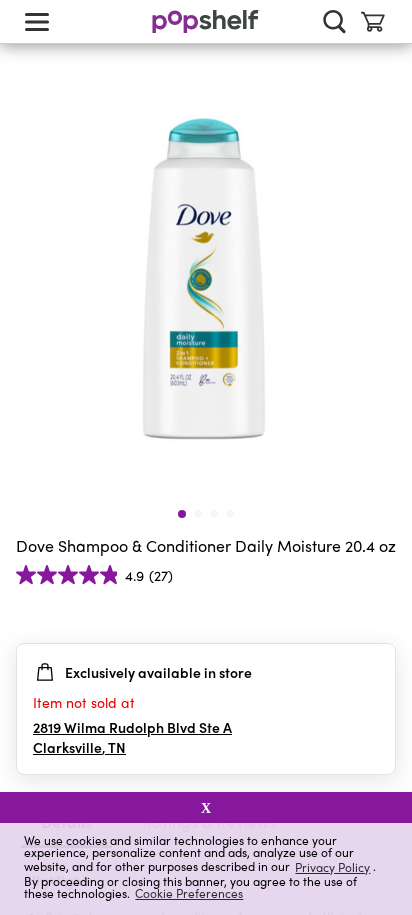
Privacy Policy (332, 866)
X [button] (206, 808)
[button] (380, 615)
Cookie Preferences (189, 893)
